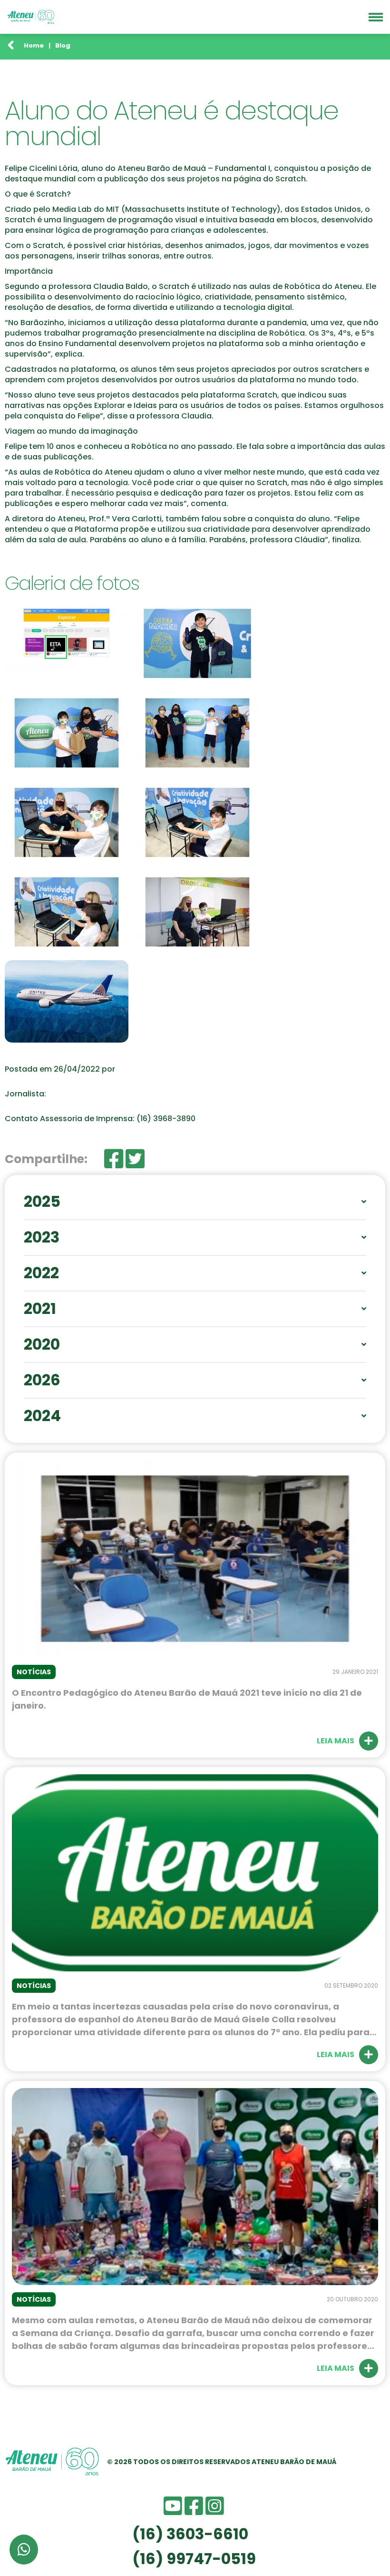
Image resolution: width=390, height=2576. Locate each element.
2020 (42, 1344)
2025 (42, 1202)
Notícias (34, 1672)
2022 (41, 1273)
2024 (42, 1416)
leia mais (336, 1741)
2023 (42, 1237)
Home (34, 45)
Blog (63, 45)
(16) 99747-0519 (194, 2559)
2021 (40, 1309)
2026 (42, 1380)
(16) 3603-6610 (190, 2534)
